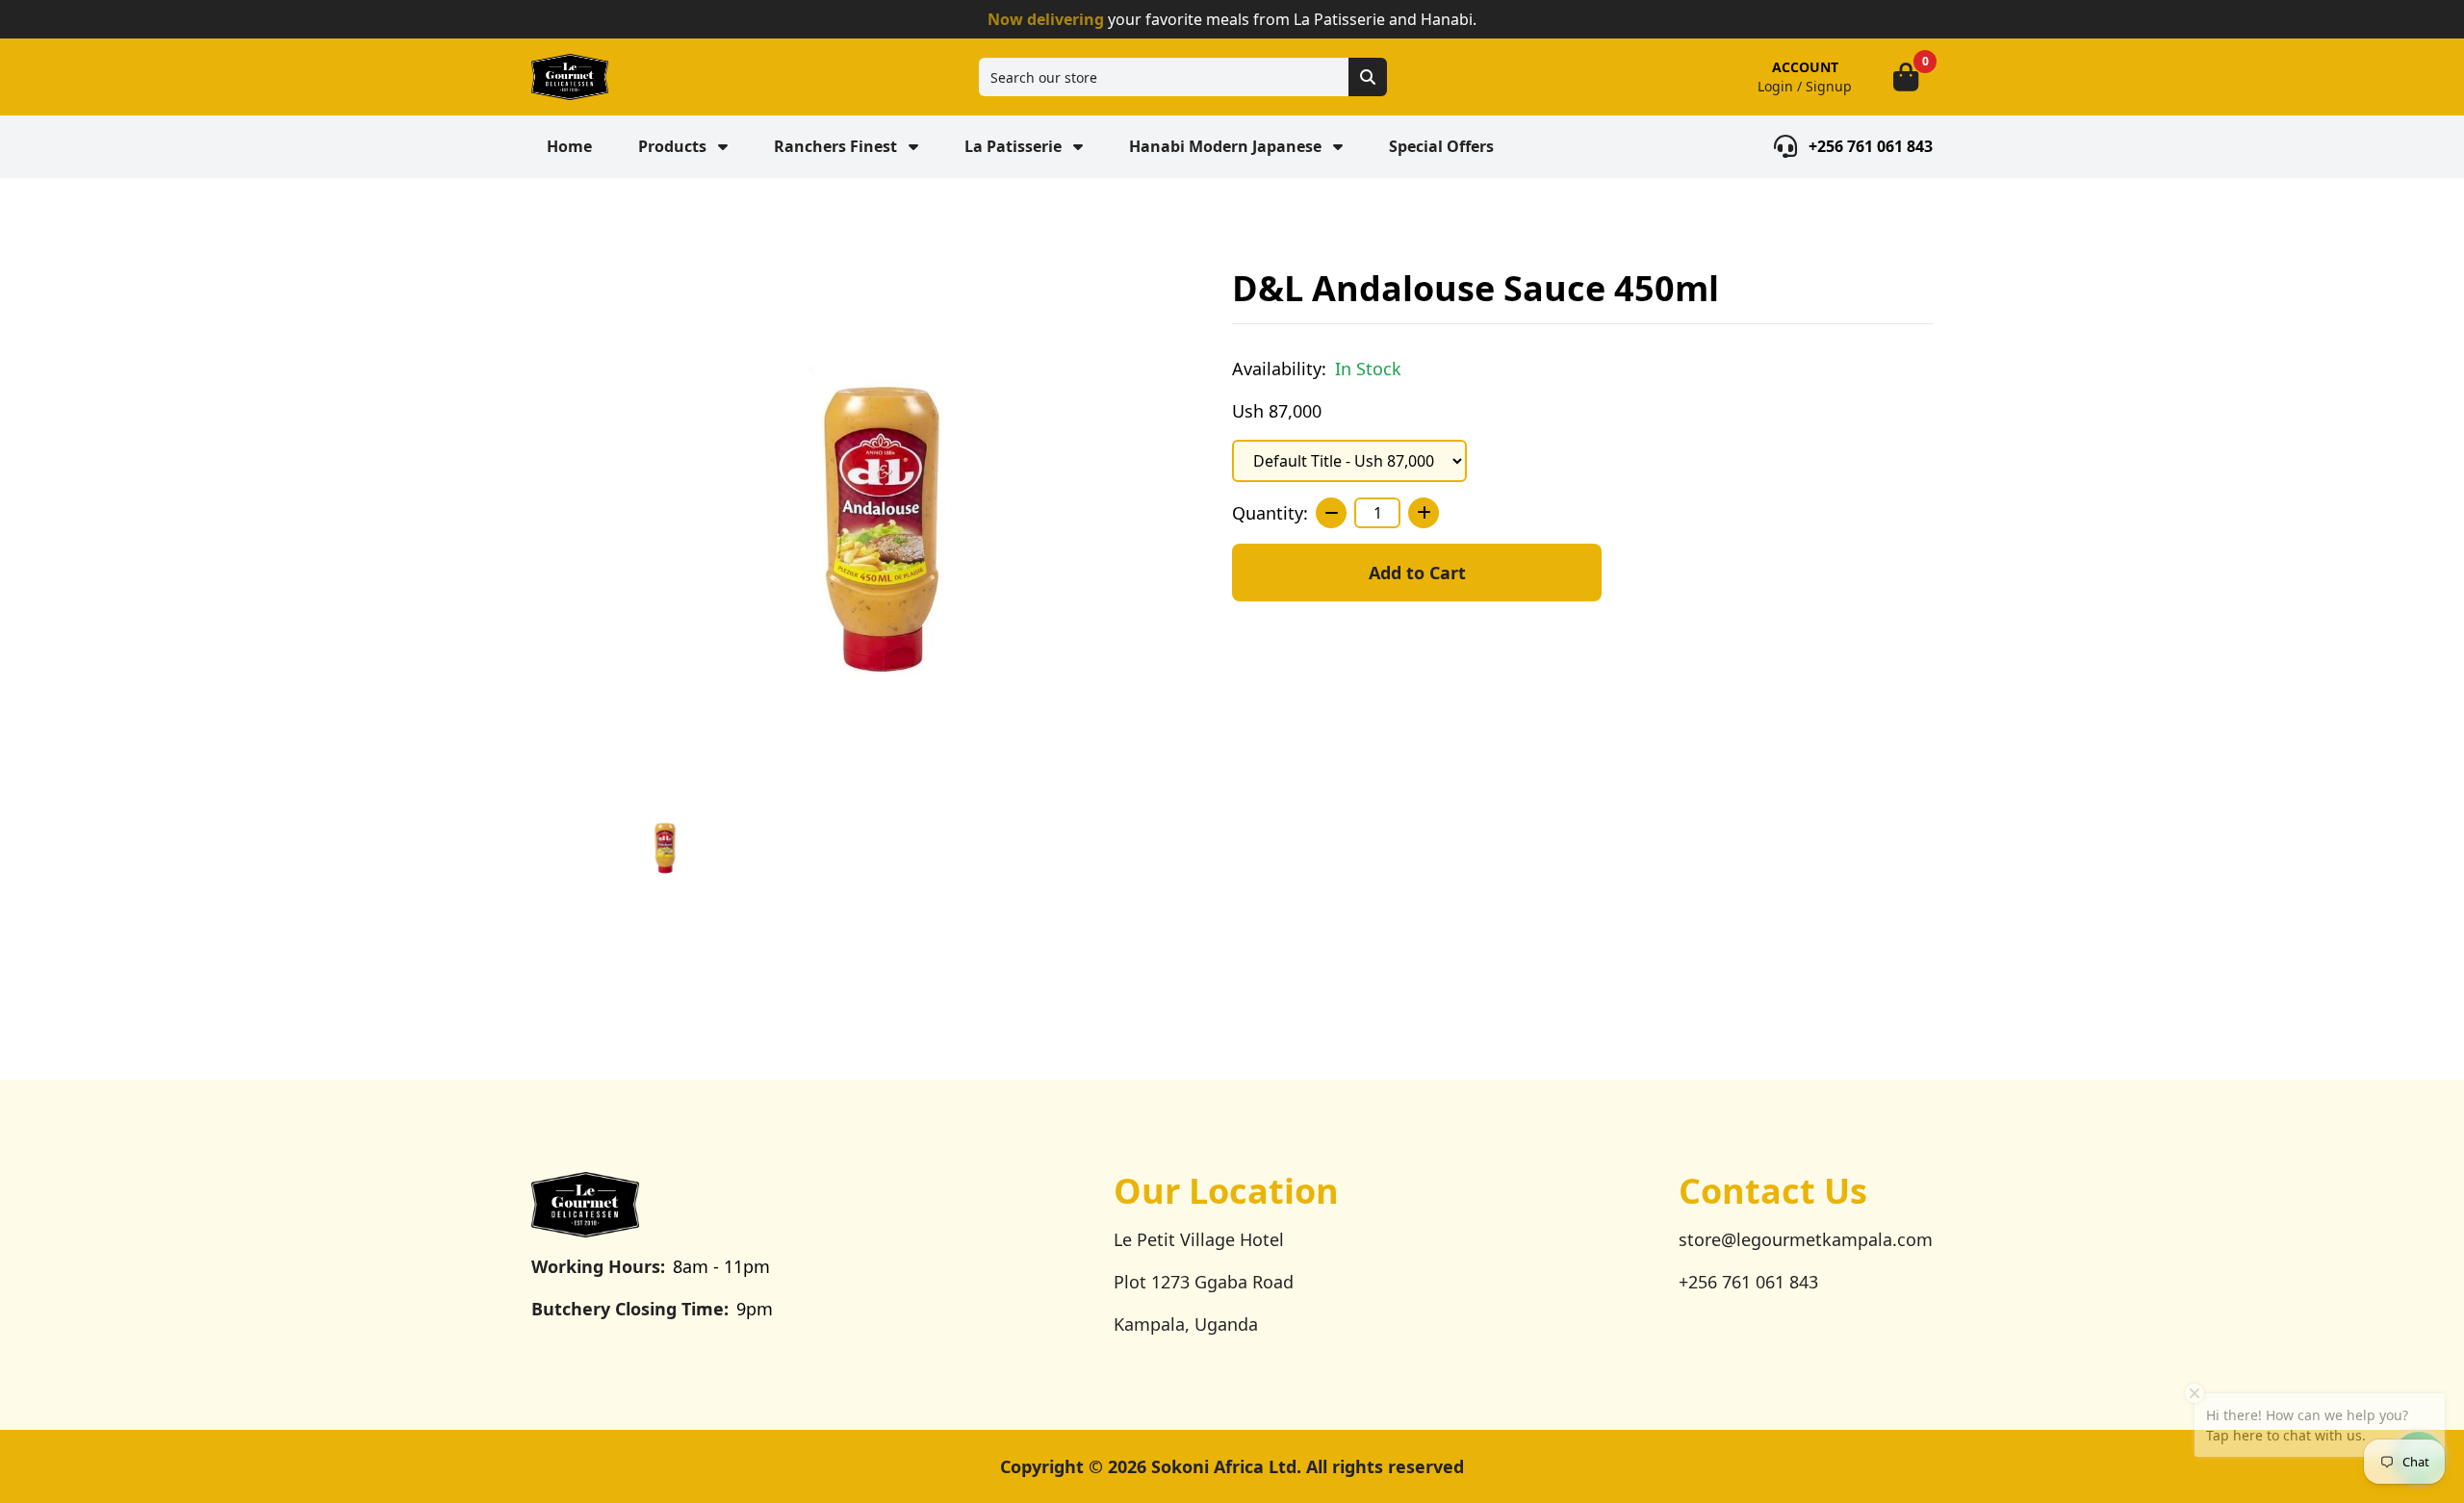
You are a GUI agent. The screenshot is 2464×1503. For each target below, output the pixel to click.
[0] (1906, 77)
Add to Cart (1417, 573)
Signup (1829, 86)
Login (1775, 86)
